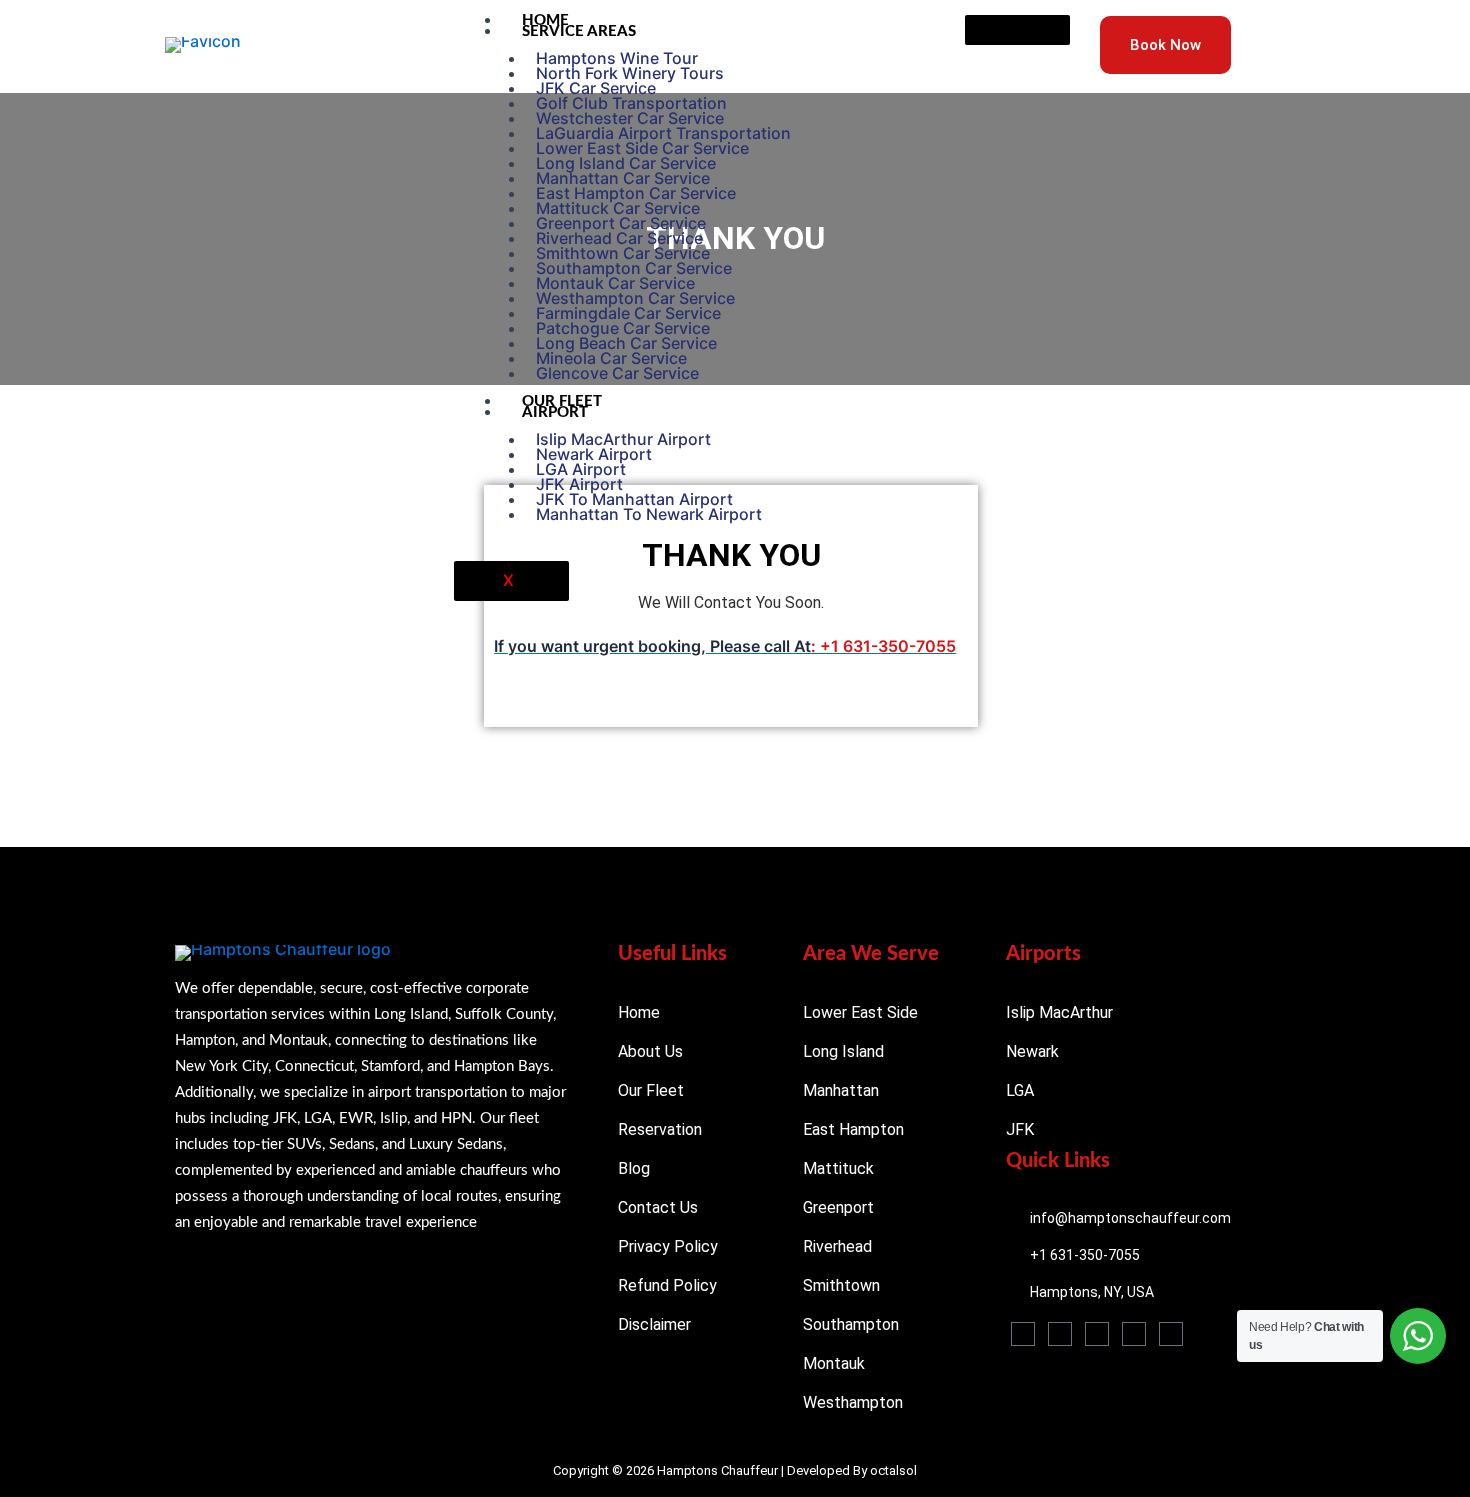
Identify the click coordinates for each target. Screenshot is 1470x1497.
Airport (555, 412)
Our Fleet (562, 401)
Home (545, 20)
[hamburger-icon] (1017, 30)
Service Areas (579, 31)
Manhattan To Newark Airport (649, 514)
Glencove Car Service (617, 373)
